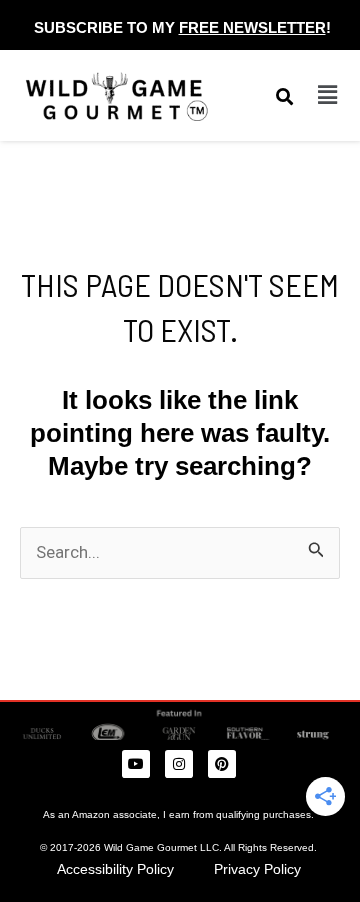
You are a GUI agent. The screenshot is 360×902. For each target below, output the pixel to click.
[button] (327, 95)
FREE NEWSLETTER (252, 27)
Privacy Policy (257, 869)
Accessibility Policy (115, 869)
